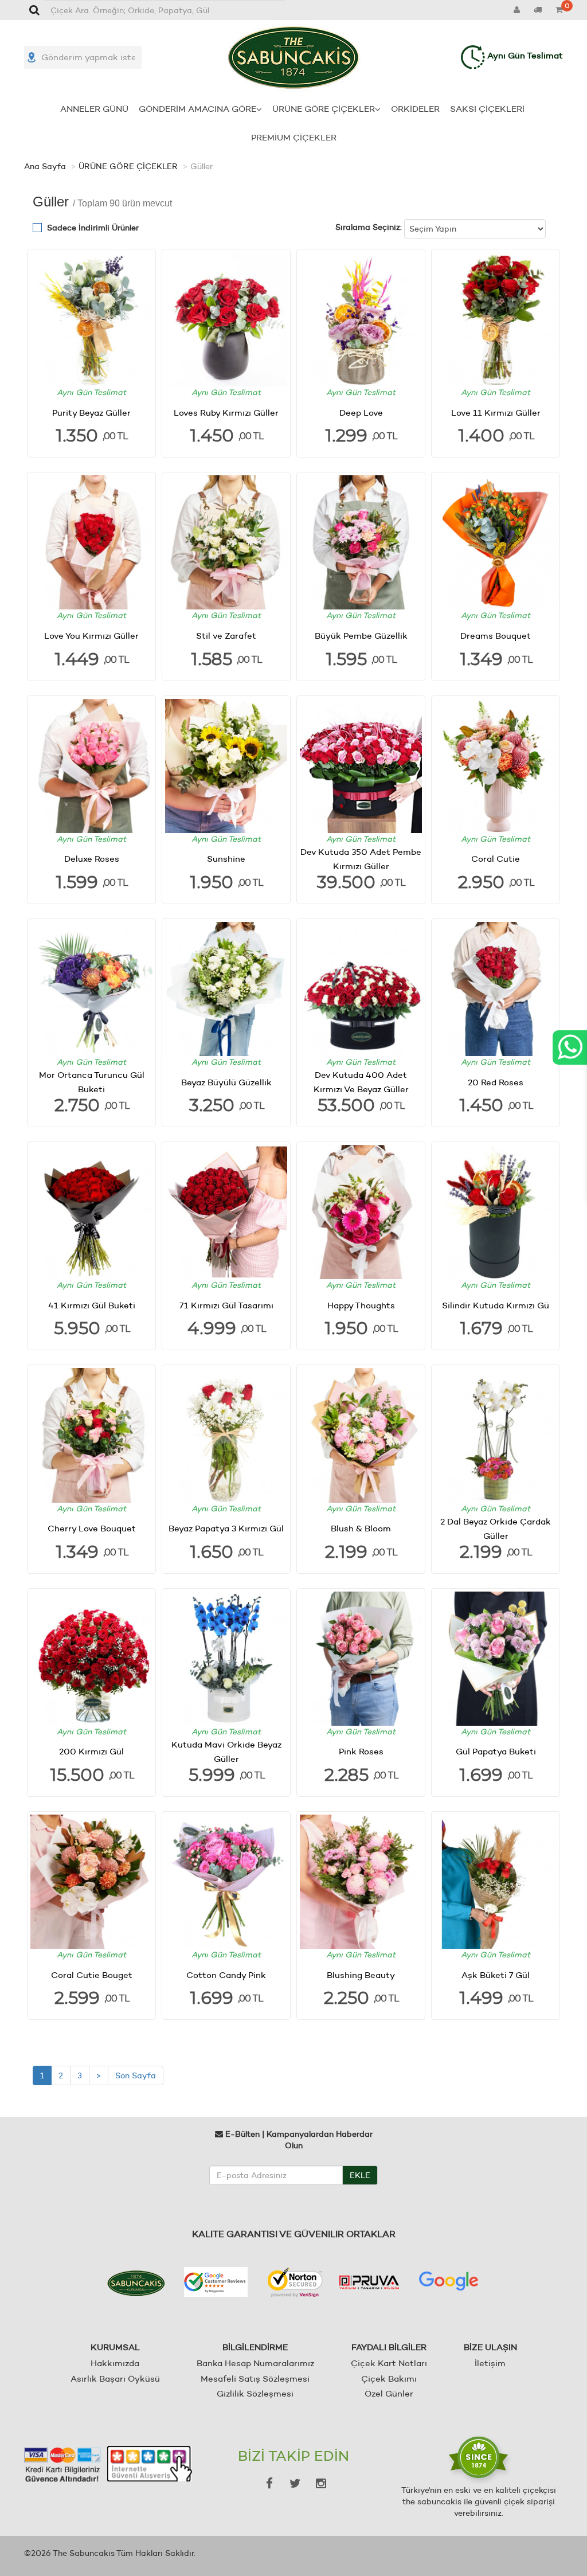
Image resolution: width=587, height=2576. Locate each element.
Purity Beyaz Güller (91, 413)
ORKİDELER (415, 109)
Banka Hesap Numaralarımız (255, 2363)
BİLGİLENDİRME (255, 2347)
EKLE (360, 2175)
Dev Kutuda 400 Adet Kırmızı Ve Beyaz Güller (361, 1082)
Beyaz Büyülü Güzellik (226, 1082)
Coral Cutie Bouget (92, 1975)
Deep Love (361, 413)
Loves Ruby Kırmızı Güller (226, 413)
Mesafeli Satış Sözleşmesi (255, 2378)
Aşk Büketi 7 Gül (496, 1975)
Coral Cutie (496, 859)
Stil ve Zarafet (226, 636)
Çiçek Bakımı (389, 2378)
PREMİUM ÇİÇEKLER (294, 137)
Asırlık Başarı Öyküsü (115, 2378)
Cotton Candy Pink (226, 1975)
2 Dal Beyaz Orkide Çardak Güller (496, 1529)
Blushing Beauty (361, 1975)
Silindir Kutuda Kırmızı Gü (496, 1305)
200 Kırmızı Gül (91, 1751)
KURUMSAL (115, 2347)
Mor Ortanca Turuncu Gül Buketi (92, 1082)
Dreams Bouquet (496, 636)
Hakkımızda (115, 2363)
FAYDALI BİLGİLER (389, 2347)
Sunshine (226, 859)
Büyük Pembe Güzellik (361, 636)
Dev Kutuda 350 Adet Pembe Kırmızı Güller (361, 859)
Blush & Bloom (361, 1528)
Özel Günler (389, 2393)
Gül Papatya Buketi (496, 1751)
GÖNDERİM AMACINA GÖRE (197, 109)
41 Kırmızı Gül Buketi (92, 1305)
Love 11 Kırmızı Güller (496, 413)
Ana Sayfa (45, 166)
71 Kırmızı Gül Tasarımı (226, 1305)
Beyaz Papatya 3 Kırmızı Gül (226, 1528)
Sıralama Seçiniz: (369, 227)
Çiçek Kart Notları (389, 2363)
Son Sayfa (136, 2075)
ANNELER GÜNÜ (94, 109)
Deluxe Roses (92, 859)
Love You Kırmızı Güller (91, 636)
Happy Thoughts (361, 1305)
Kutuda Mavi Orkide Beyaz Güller (226, 1752)
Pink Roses (361, 1751)
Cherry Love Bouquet (92, 1528)
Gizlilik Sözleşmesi (255, 2393)
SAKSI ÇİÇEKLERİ (487, 109)
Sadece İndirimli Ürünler (93, 228)
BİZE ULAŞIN (490, 2347)
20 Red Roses (496, 1082)
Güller (201, 166)
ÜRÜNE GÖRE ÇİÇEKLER (324, 109)
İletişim (490, 2363)
